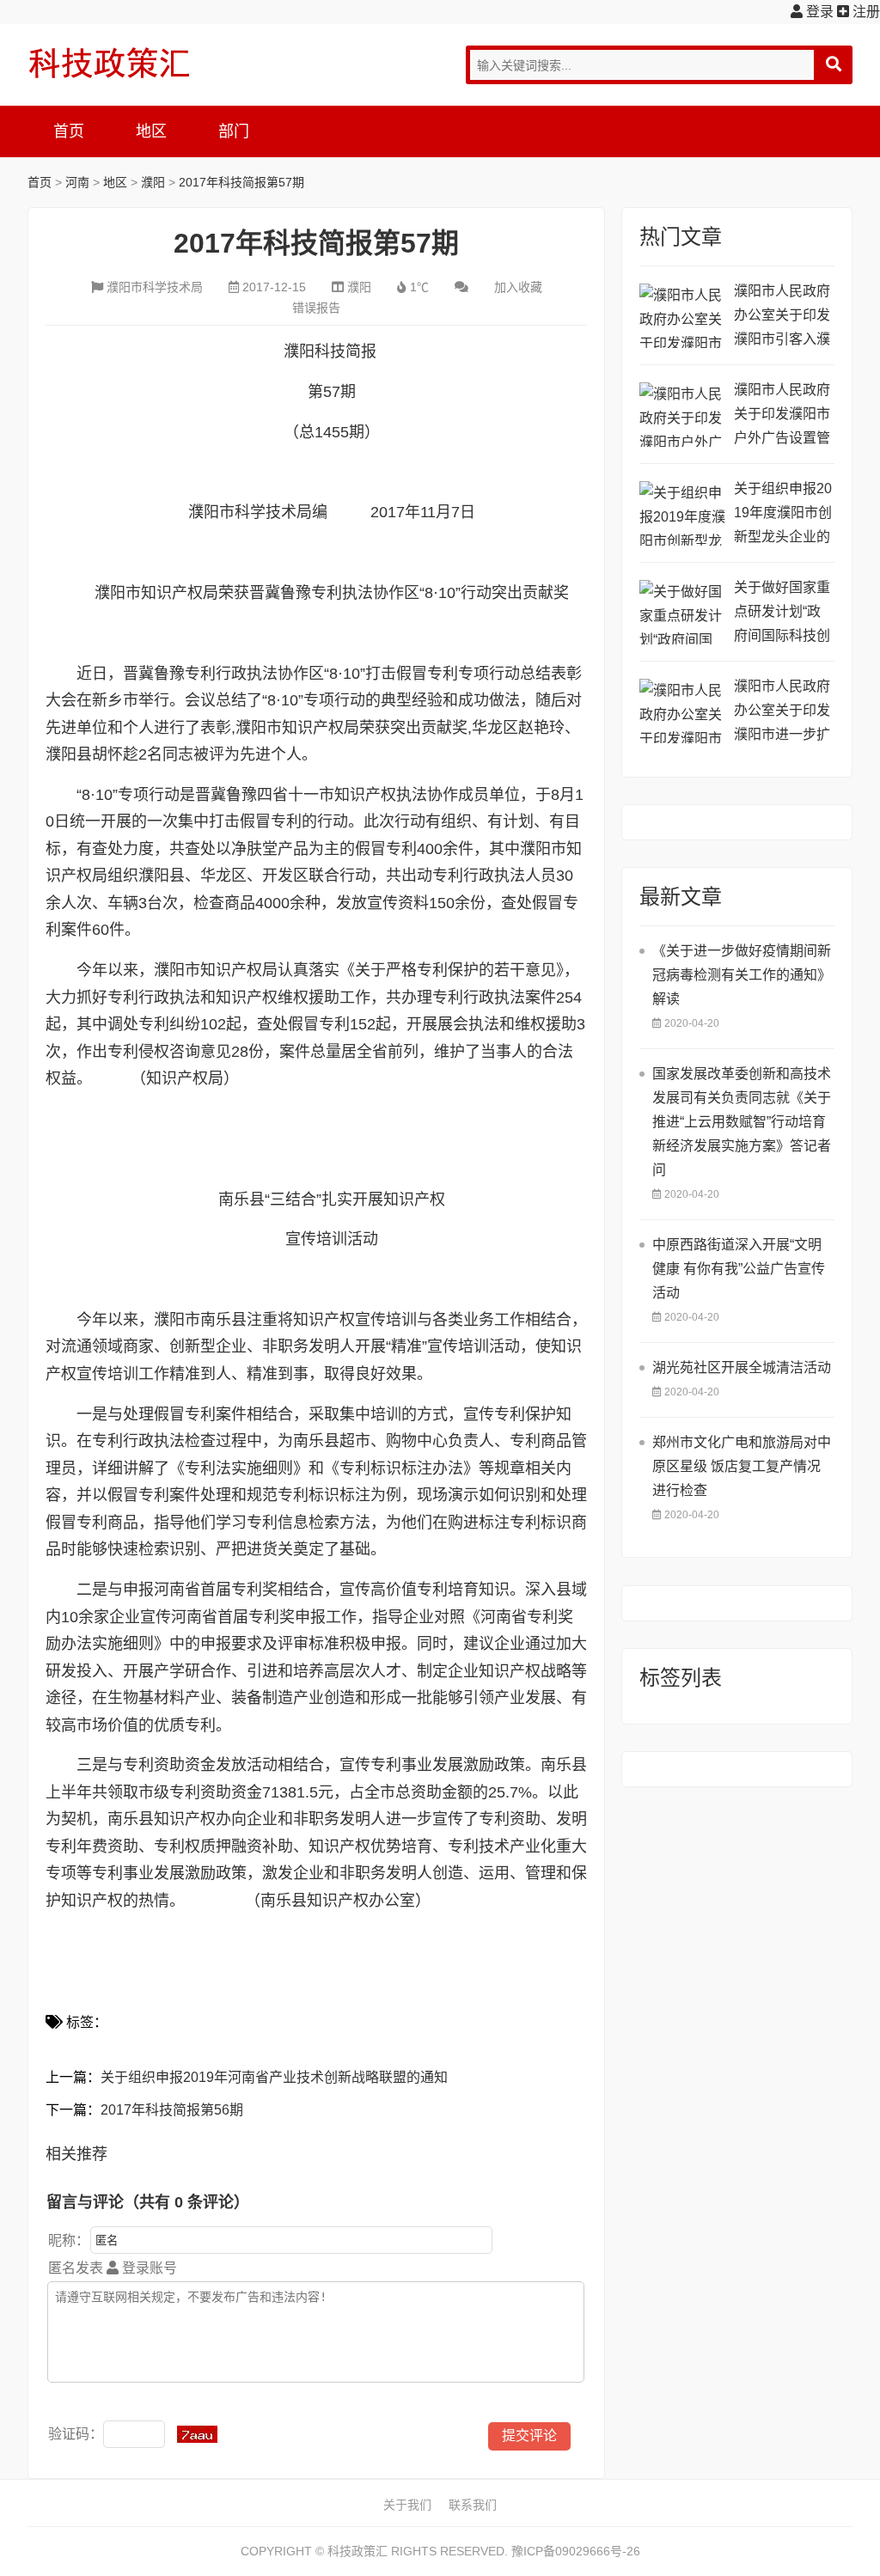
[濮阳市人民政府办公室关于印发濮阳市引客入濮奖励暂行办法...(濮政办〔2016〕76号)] (682, 316)
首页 (69, 131)
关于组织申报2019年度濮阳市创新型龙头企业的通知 (783, 515)
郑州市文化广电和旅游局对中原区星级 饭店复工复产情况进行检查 (742, 1466)
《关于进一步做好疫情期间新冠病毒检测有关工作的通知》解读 (742, 975)
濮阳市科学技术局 (155, 287)
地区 (151, 131)
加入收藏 (518, 287)
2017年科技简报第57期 (241, 182)
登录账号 (148, 2268)
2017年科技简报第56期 (172, 2110)
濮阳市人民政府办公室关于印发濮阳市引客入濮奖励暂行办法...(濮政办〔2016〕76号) (782, 317)
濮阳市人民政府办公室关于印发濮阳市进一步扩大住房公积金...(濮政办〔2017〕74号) (782, 713)
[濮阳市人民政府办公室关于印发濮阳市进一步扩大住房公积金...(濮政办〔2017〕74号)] (682, 711)
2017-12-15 (274, 287)
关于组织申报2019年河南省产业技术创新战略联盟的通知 (274, 2077)
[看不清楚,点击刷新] (197, 2434)
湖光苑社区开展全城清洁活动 (742, 1367)
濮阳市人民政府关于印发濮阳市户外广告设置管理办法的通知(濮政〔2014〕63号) (783, 416)
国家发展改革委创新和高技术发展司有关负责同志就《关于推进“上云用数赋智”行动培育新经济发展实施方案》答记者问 (742, 1122)
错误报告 (316, 308)
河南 (77, 182)
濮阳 (153, 182)
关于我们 (407, 2505)
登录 (818, 12)
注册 (865, 12)
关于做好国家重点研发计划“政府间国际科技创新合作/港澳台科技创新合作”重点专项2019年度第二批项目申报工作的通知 (784, 614)
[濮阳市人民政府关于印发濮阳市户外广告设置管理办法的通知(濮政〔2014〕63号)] (682, 415)
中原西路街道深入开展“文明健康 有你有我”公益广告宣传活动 (739, 1269)
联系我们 (473, 2505)
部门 (234, 131)
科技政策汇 (109, 63)
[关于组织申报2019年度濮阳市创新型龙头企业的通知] (682, 513)
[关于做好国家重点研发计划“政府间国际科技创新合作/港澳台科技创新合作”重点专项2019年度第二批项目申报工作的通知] (682, 612)
